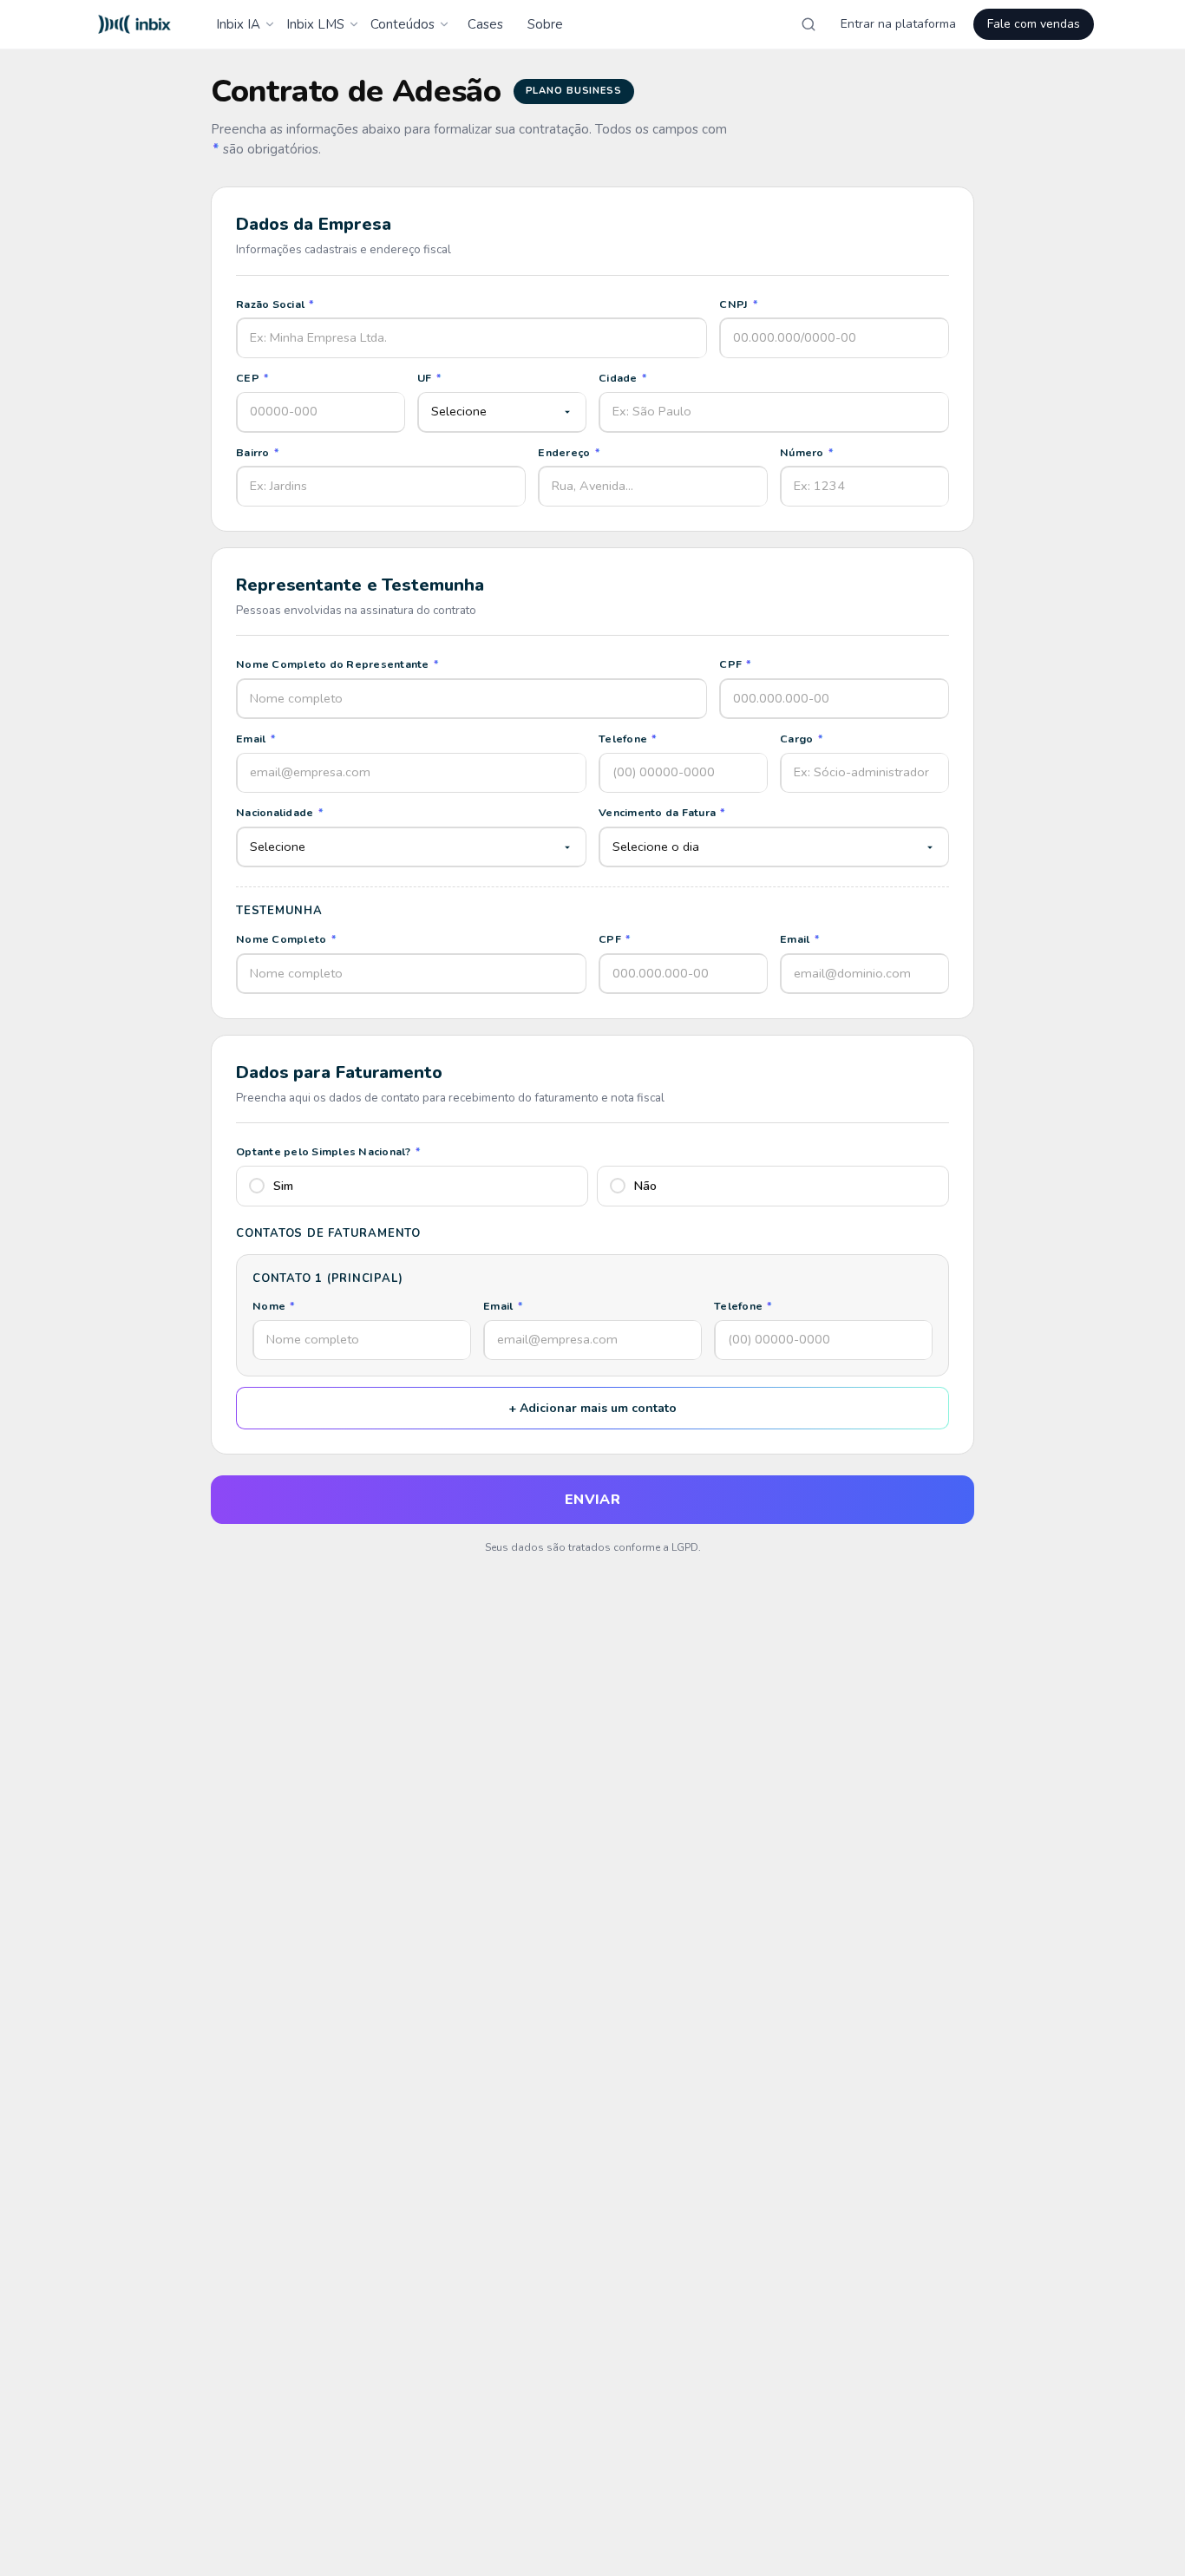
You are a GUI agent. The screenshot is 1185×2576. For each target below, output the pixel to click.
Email (256, 739)
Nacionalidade (280, 812)
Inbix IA (238, 24)
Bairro (258, 452)
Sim (283, 1186)
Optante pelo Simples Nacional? (328, 1151)
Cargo (802, 739)
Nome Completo (286, 939)
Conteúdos (403, 24)
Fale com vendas (1034, 24)
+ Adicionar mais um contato (592, 1408)
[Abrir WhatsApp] (1142, 2532)
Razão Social (275, 304)
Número (807, 452)
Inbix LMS (315, 24)
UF (429, 378)
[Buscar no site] (809, 24)
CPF (735, 664)
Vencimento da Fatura (662, 812)
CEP (252, 378)
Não (645, 1186)
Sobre (545, 24)
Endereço (569, 452)
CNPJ (739, 304)
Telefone (628, 739)
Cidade (623, 378)
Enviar (593, 1500)
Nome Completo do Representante (337, 664)
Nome (274, 1306)
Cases (485, 24)
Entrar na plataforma (898, 24)
